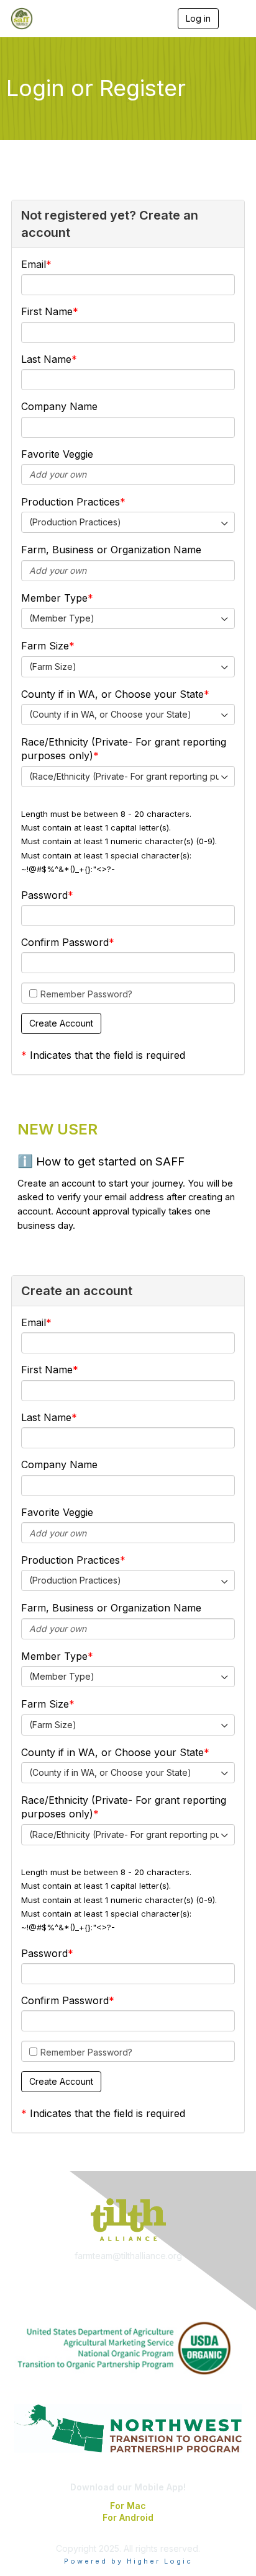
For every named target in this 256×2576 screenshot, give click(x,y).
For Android (128, 2517)
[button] (61, 1023)
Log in (198, 18)
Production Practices (71, 502)
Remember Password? (86, 994)
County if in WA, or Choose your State (112, 694)
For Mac (128, 2506)
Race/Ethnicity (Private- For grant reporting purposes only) (124, 749)
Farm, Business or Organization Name (111, 550)
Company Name (59, 406)
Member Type (54, 598)
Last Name (46, 359)
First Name (47, 311)
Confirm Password (65, 942)
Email (34, 264)
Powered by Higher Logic (128, 2561)
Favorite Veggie (57, 454)
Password (44, 895)
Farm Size (45, 646)
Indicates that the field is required (107, 1055)
